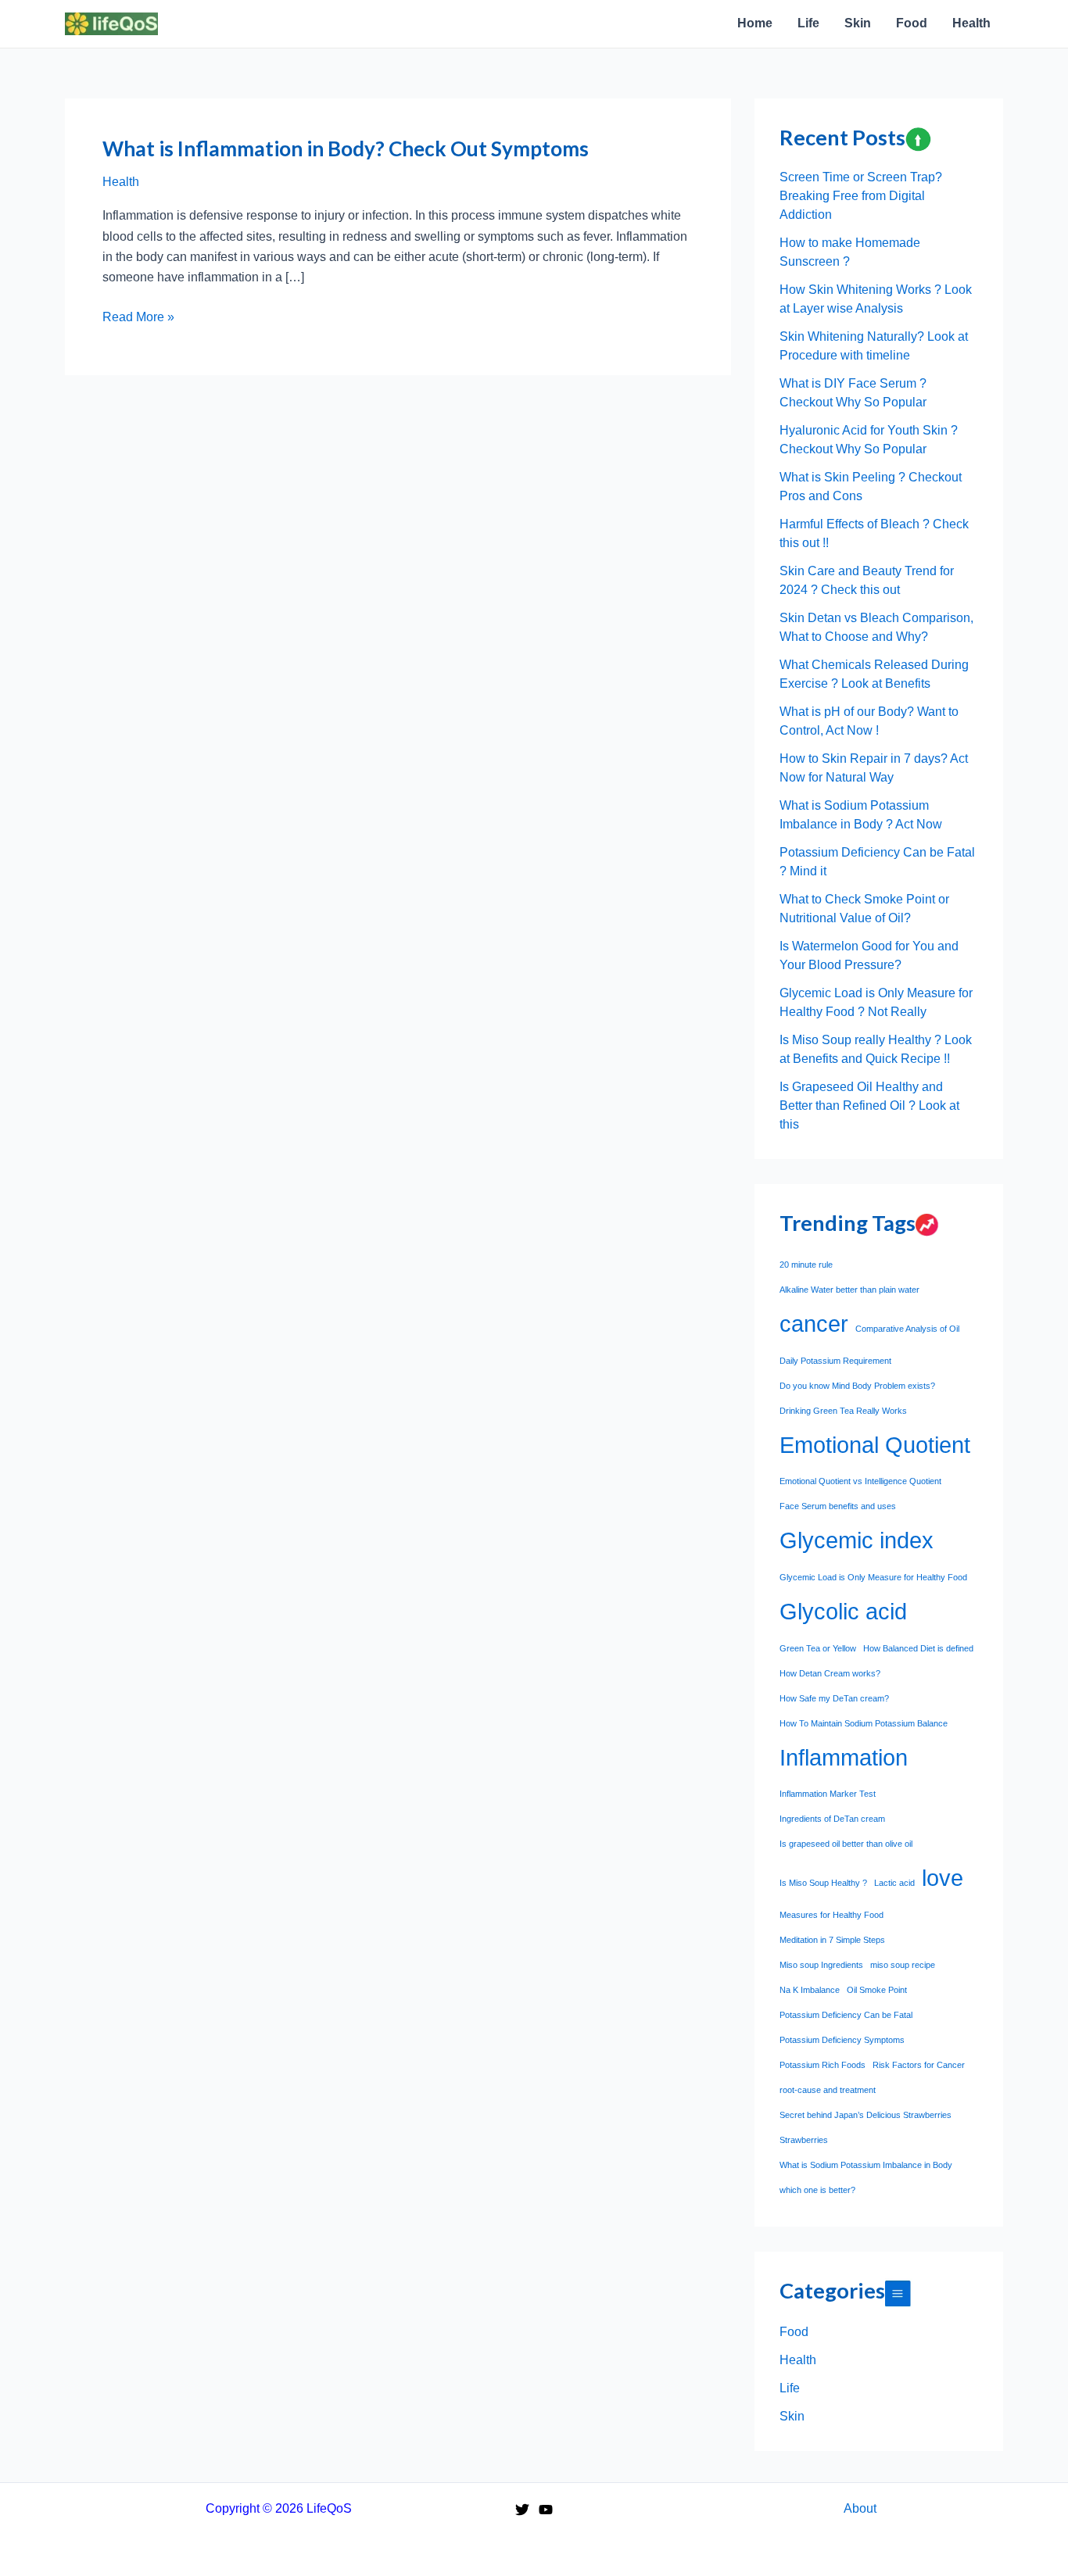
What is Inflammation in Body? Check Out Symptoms (346, 148)
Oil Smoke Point (877, 1990)
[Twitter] (522, 2510)
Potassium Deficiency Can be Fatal (846, 2015)
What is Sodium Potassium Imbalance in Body (866, 2165)
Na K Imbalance (810, 1990)
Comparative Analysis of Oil (907, 1329)
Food (794, 2332)
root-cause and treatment (828, 2090)
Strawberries (804, 2140)
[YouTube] (546, 2510)
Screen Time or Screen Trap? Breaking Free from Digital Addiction (861, 196)
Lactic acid (894, 1883)
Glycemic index (857, 1540)
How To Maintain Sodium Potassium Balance (864, 1723)
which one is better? (817, 2190)
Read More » (138, 318)
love (943, 1878)
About (860, 2508)
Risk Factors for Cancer (919, 2065)
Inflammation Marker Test (828, 1794)
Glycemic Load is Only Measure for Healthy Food (873, 1577)
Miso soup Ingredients (821, 1965)
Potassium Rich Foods (823, 2065)
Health (121, 182)
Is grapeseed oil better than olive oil (846, 1844)
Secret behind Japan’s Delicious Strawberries (866, 2115)
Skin (792, 2416)
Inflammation (844, 1757)
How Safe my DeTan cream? (834, 1698)
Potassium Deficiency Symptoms (842, 2040)
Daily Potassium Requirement (835, 1361)
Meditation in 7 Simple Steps (832, 1940)
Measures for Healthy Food (831, 1915)
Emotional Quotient (875, 1445)
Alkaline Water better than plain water (849, 1290)
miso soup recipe (903, 1965)
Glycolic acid (843, 1611)
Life (790, 2388)
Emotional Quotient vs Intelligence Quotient (860, 1481)
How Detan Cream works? (830, 1673)
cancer (814, 1324)
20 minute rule (806, 1265)
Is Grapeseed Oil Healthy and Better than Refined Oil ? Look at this (869, 1106)
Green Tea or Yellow (818, 1648)
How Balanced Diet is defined (918, 1648)
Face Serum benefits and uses (838, 1506)
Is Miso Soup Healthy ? (823, 1883)
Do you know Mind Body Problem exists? (857, 1386)
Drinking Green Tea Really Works (843, 1411)
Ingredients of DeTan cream (832, 1819)
